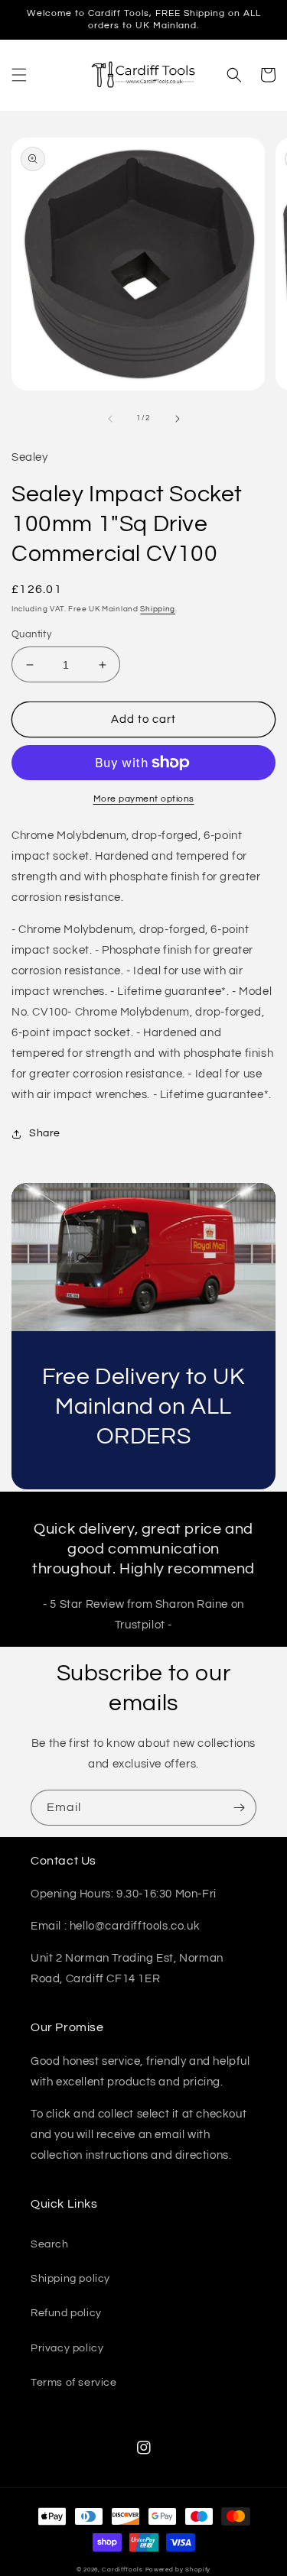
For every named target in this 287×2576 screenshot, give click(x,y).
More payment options (144, 799)
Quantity (31, 634)
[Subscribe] (239, 1808)
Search (50, 2244)
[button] (19, 75)
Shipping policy (70, 2279)
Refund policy (66, 2313)
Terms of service (74, 2383)
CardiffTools (122, 2570)
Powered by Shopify (178, 2570)
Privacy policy (67, 2348)
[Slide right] (178, 419)
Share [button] (45, 1133)
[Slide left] (110, 419)
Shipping (158, 609)
